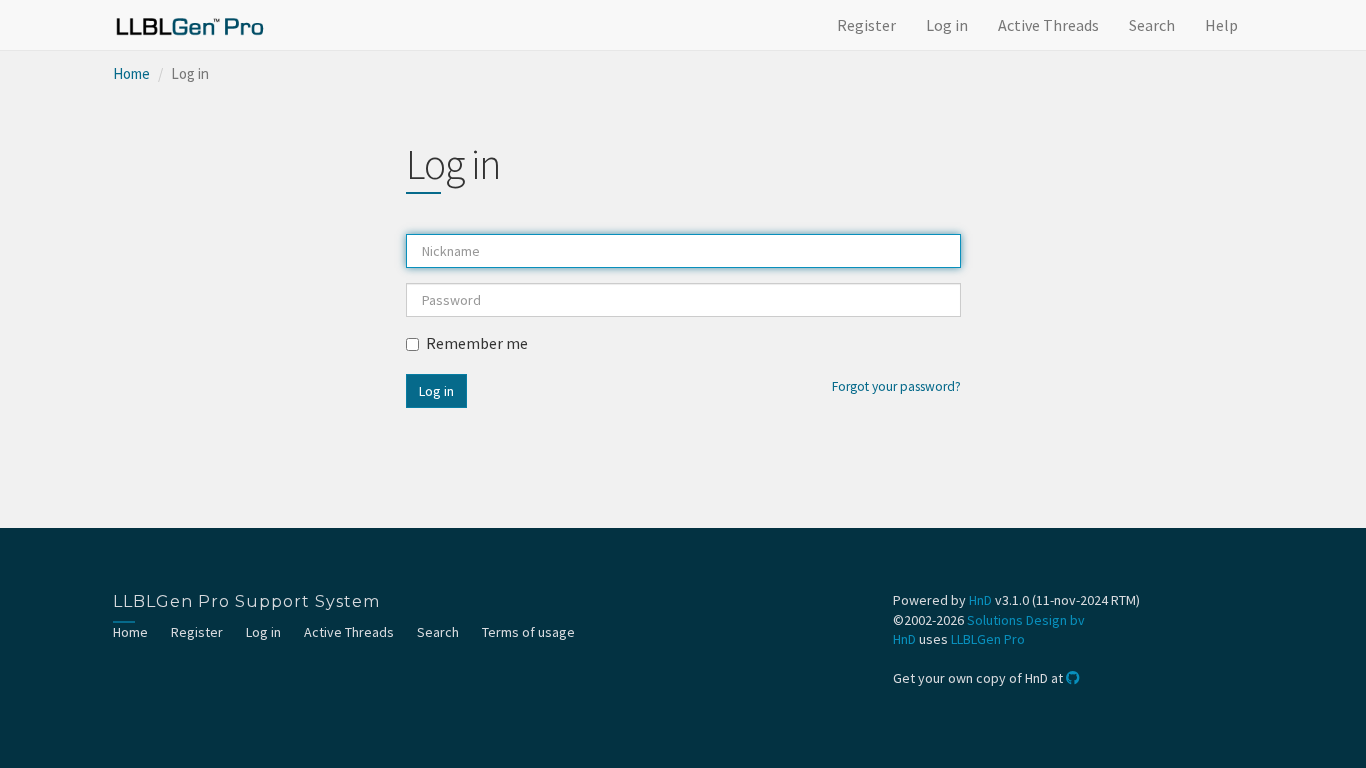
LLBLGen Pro (988, 639)
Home (131, 73)
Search (1152, 25)
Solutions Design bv (1026, 620)
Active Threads (1048, 25)
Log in (947, 25)
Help (1221, 25)
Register (866, 25)
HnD (980, 600)
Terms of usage (528, 632)
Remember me (477, 343)
